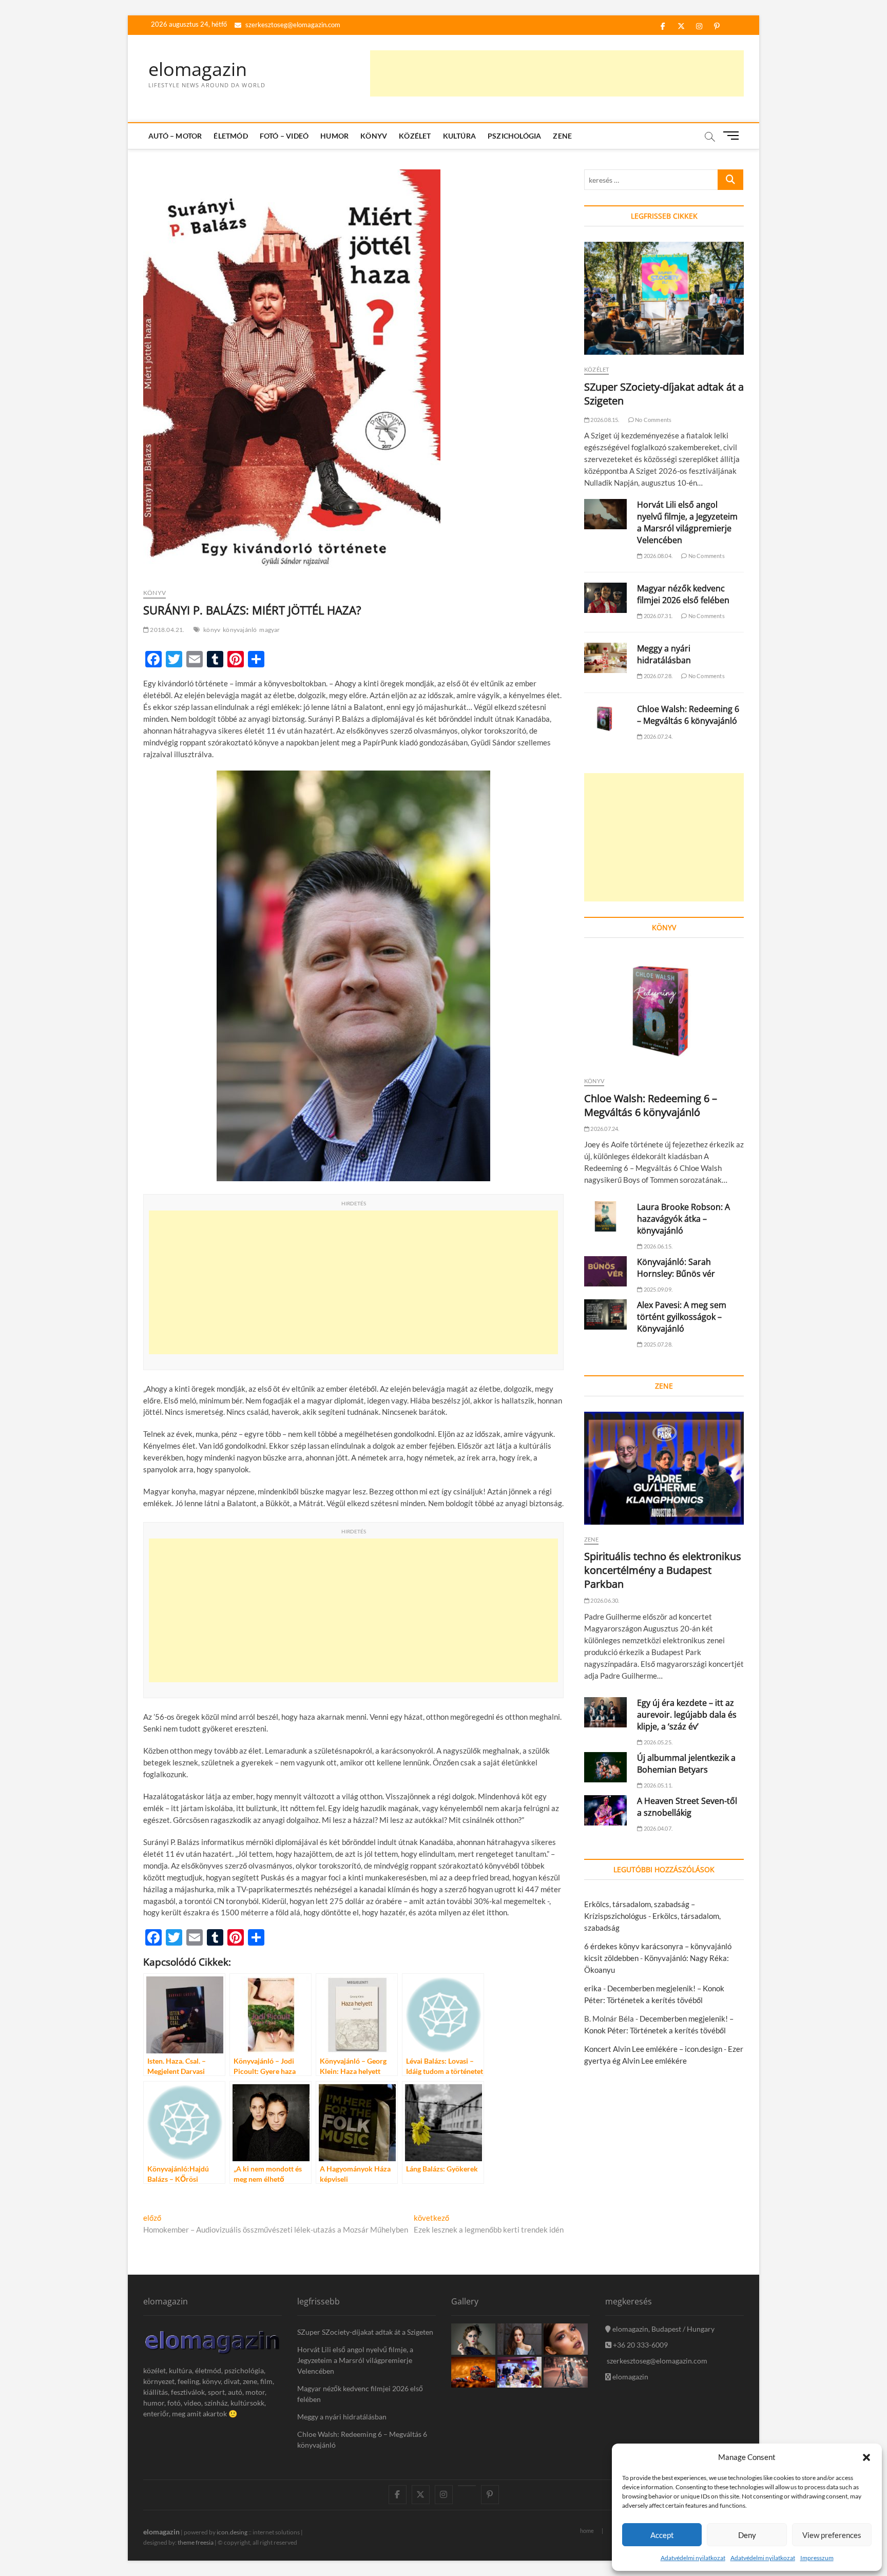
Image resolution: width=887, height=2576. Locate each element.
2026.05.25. (658, 1742)
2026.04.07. (658, 1828)
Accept (662, 2535)
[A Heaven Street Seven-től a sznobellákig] (605, 1810)
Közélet (415, 136)
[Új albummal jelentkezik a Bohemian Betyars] (605, 1767)
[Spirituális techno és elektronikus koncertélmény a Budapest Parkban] (664, 1468)
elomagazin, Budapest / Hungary (663, 2329)
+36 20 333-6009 (640, 2345)
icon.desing (232, 2532)
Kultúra (459, 136)
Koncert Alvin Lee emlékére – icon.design (653, 2049)
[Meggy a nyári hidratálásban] (605, 658)
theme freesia (196, 2542)
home (587, 2531)
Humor (334, 136)
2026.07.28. (658, 676)
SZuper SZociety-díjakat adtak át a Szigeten (365, 2332)
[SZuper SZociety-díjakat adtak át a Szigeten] (664, 298)
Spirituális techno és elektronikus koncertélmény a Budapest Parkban (663, 1570)
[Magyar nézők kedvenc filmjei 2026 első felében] (605, 598)
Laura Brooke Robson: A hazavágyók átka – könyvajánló (683, 1219)
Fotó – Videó (284, 136)
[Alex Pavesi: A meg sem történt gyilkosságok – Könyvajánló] (605, 1314)
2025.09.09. (658, 1289)
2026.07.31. (658, 616)
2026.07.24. (658, 736)
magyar (269, 630)
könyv (212, 630)
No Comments (653, 420)
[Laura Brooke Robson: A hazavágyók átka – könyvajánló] (605, 1216)
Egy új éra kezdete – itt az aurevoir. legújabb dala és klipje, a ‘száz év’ (687, 1715)
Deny (747, 2535)
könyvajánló (240, 630)
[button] (866, 2457)
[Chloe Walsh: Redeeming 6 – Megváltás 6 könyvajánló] (605, 718)
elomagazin (198, 69)
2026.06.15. (658, 1246)
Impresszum (817, 2558)
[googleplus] (467, 2486)
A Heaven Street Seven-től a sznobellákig (687, 1807)
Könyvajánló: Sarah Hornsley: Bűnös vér (676, 1268)
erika (593, 1988)
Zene (562, 136)
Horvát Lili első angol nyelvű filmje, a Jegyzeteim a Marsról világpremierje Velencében (687, 522)
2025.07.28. (658, 1344)
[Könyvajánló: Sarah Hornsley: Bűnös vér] (605, 1271)
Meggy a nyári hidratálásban (664, 654)
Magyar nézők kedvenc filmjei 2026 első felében (683, 594)
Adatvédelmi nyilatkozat (693, 2558)
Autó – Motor (175, 136)
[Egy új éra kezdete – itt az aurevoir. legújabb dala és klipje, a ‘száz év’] (605, 1712)
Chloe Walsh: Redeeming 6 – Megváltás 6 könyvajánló (688, 715)
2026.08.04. (658, 556)
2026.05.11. (658, 1785)
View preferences (832, 2535)
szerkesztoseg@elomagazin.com (292, 25)
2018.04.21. (167, 630)
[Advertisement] (557, 73)
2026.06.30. (604, 1600)
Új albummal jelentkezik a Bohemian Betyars (686, 1764)
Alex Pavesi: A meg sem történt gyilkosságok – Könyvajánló (682, 1317)
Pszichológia (514, 136)
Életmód (230, 136)
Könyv (374, 136)
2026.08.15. (604, 420)
